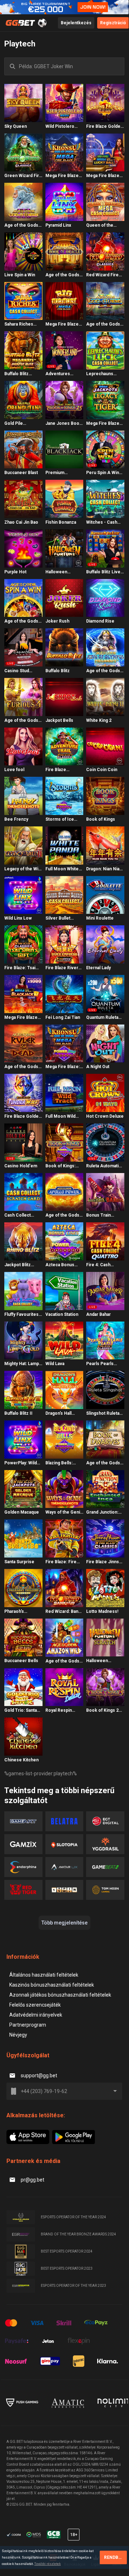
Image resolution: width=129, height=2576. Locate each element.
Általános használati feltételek (44, 1975)
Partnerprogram (28, 2025)
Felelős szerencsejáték (35, 2005)
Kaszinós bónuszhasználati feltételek (52, 1985)
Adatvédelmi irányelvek (36, 2015)
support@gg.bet (39, 2076)
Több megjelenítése (64, 1923)
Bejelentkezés (76, 23)
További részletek (48, 2564)
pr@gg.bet (33, 2180)
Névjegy (18, 2035)
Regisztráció (113, 23)
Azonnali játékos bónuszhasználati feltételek (60, 1995)
